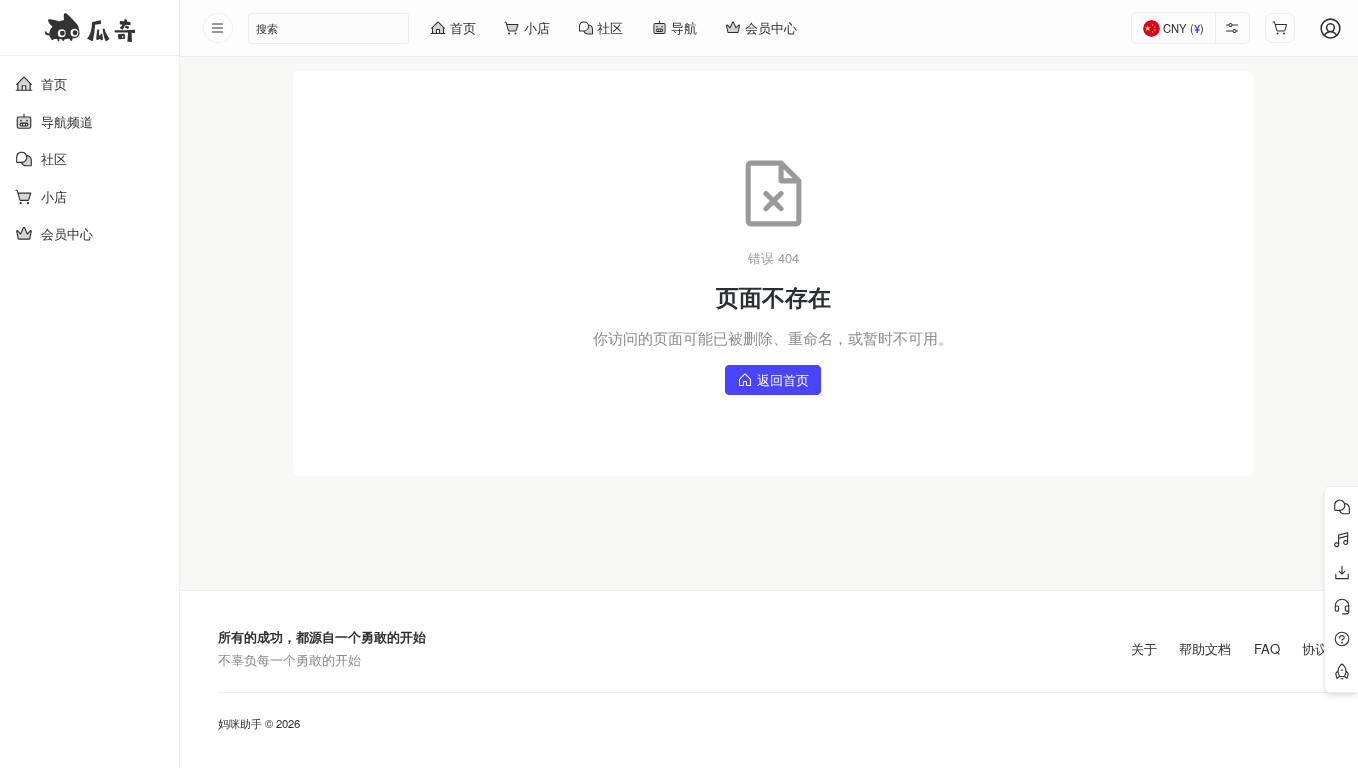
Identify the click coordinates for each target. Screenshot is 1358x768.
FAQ (1267, 649)
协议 (1315, 649)
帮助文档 (1205, 649)
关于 (1144, 649)
